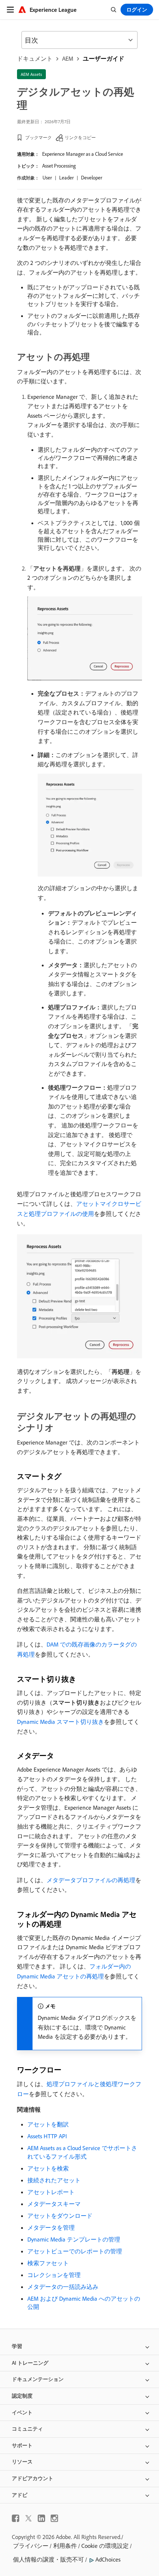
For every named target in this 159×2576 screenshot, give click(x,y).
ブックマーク (38, 137)
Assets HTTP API (47, 2136)
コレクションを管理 (54, 2275)
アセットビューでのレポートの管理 (75, 2251)
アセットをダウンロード (60, 2216)
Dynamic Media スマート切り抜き (60, 1722)
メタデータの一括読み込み (63, 2287)
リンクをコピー (80, 137)
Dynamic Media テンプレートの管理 (74, 2239)
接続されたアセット (54, 2180)
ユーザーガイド (104, 58)
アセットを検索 (48, 2168)
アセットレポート (51, 2192)
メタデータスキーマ (54, 2204)
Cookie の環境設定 (105, 2546)
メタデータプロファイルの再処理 (91, 1880)
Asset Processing (59, 166)
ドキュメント (35, 58)
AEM (68, 58)
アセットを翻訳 (48, 2124)
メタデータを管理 (51, 2227)
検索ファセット (48, 2263)
